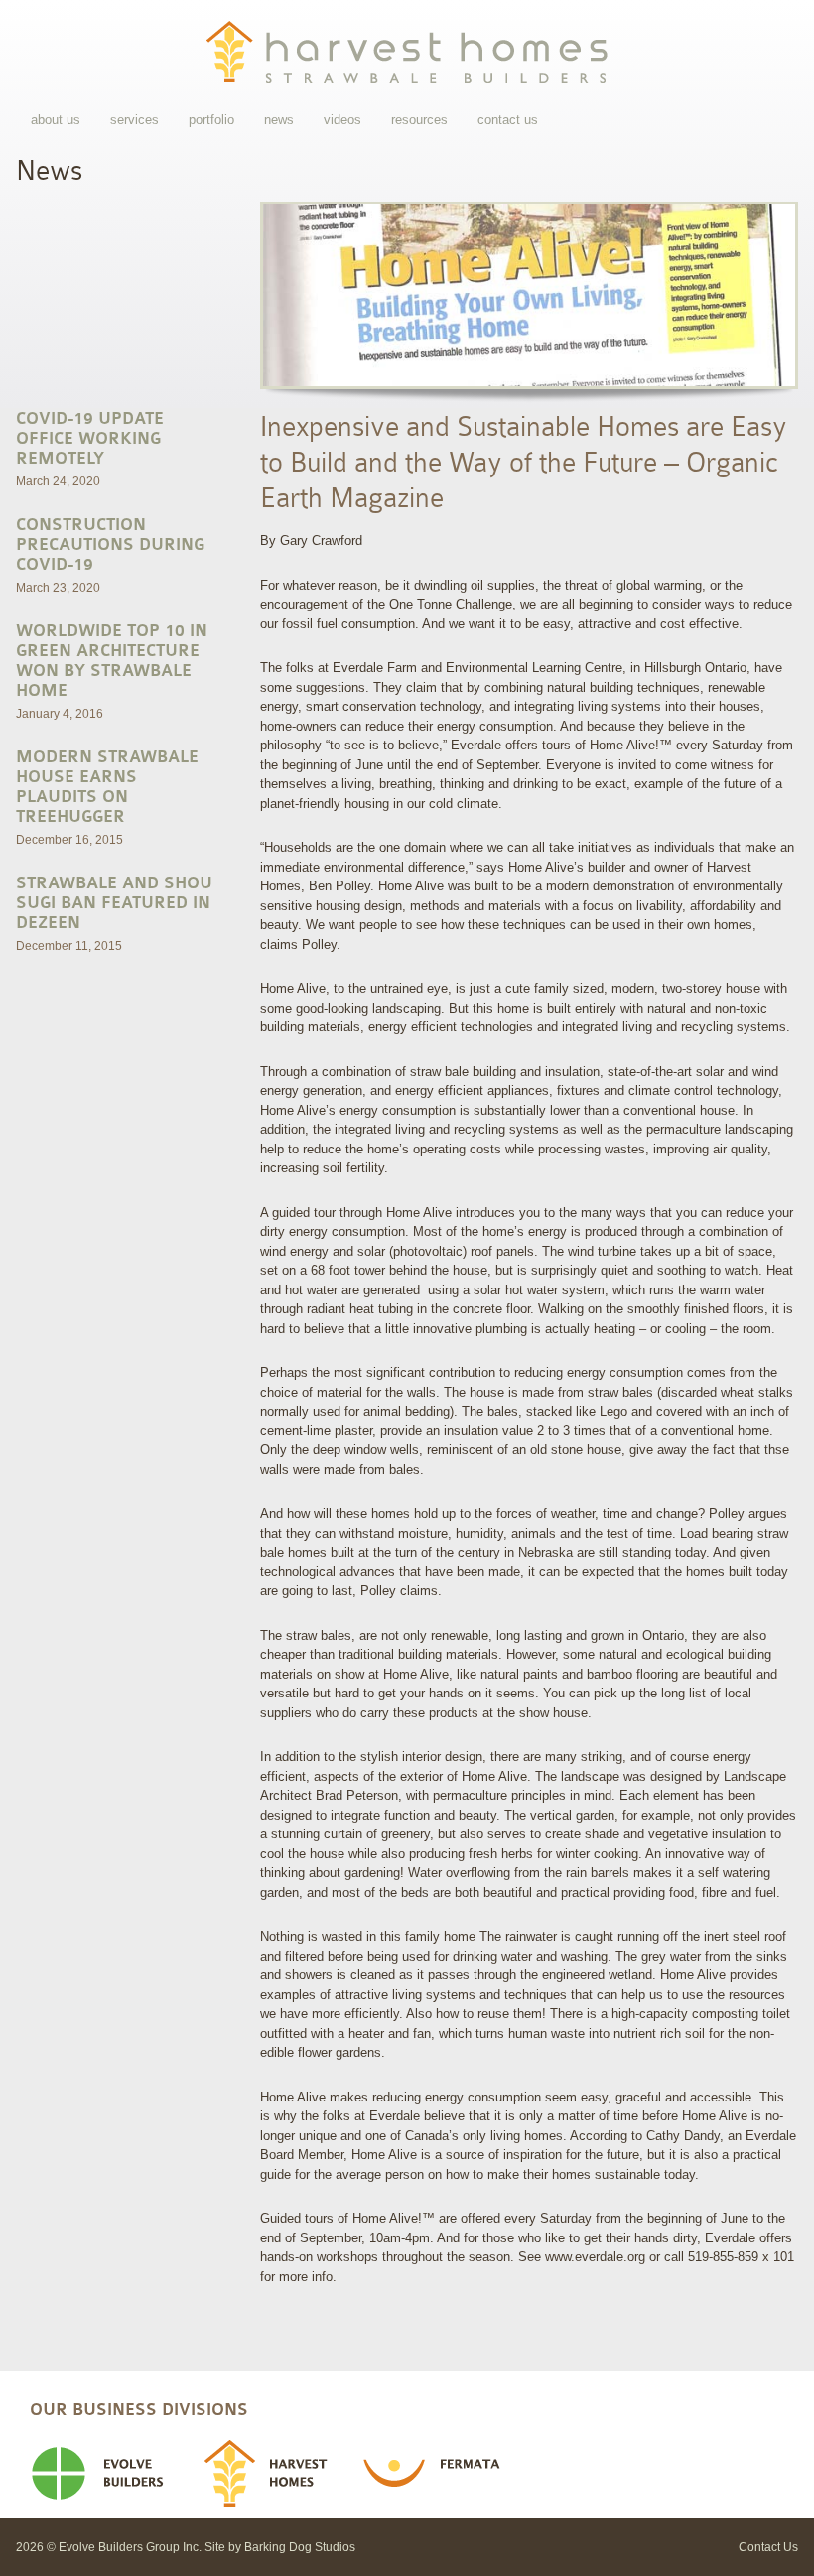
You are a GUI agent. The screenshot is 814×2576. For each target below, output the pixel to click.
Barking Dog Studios (300, 2547)
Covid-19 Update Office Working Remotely (90, 439)
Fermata (449, 2474)
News (279, 120)
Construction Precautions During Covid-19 (110, 545)
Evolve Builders (117, 2474)
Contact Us (508, 120)
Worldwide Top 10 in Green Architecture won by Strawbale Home (112, 661)
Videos (342, 120)
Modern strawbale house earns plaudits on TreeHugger (107, 787)
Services (135, 120)
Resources (419, 120)
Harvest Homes (282, 2474)
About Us (56, 120)
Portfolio (211, 120)
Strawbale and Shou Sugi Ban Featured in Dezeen (114, 903)
